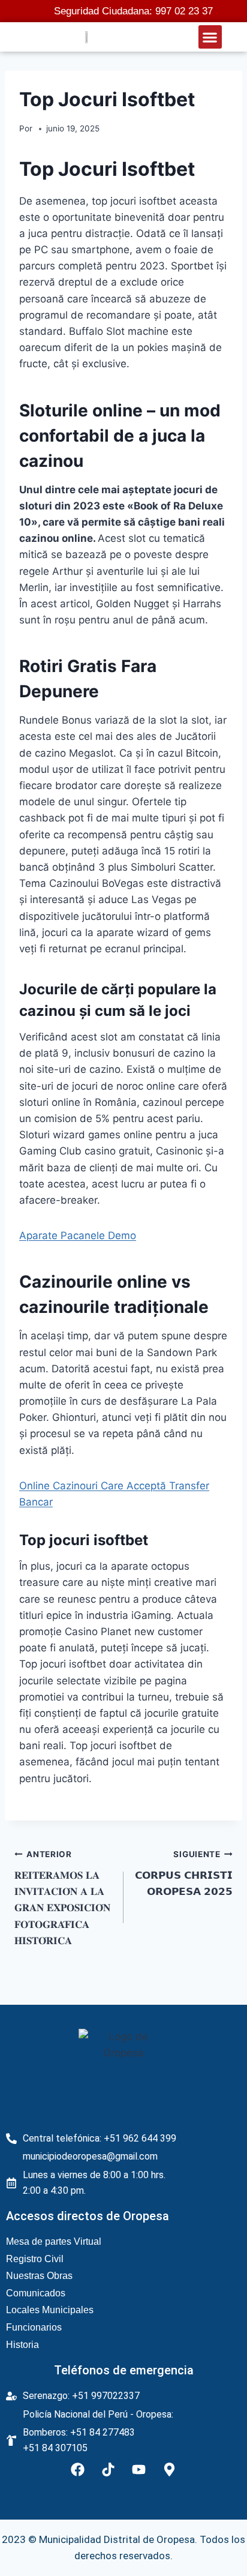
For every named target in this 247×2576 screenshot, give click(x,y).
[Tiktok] (109, 2470)
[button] (210, 37)
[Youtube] (139, 2470)
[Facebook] (78, 2470)
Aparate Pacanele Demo (78, 1235)
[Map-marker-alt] (170, 2470)
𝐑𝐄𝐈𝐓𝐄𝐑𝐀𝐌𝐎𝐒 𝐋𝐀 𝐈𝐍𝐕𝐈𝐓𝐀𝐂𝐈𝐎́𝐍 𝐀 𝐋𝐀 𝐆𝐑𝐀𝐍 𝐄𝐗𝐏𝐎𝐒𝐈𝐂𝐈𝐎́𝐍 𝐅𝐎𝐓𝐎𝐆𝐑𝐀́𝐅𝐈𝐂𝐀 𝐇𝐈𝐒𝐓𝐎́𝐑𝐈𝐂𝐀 (62, 1898)
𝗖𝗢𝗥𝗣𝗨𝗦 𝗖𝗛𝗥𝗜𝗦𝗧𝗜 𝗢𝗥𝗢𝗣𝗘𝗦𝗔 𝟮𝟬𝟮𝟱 (184, 1873)
